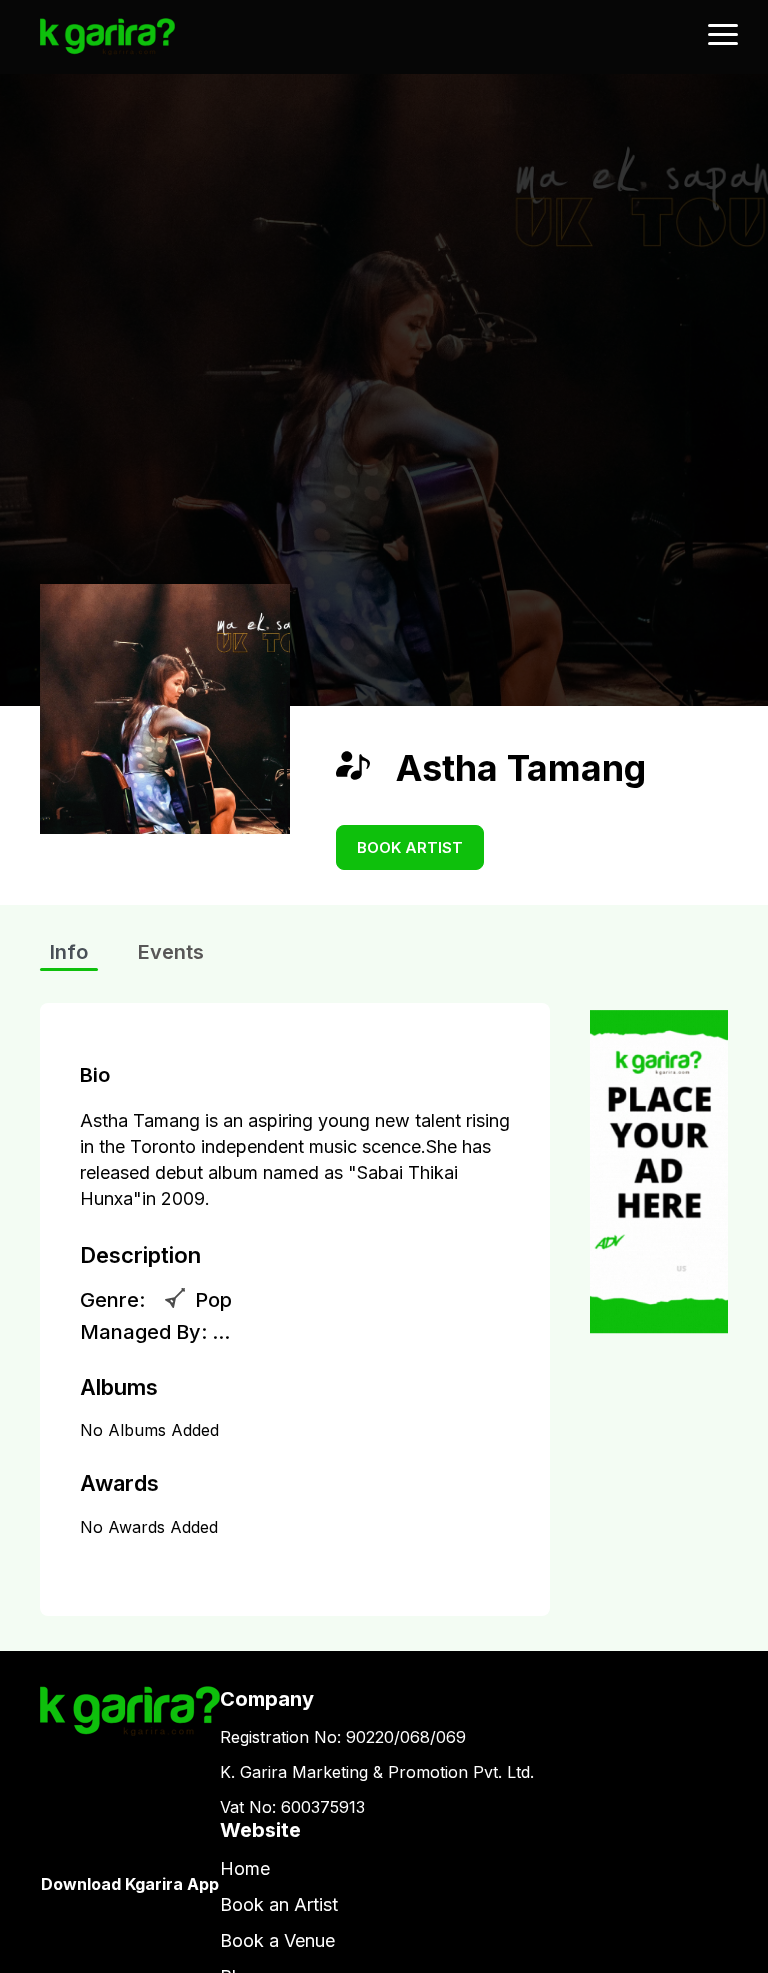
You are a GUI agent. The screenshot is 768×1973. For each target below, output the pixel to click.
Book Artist (410, 847)
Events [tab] (171, 952)
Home (245, 1868)
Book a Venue (277, 1940)
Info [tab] (69, 952)
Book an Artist (279, 1904)
